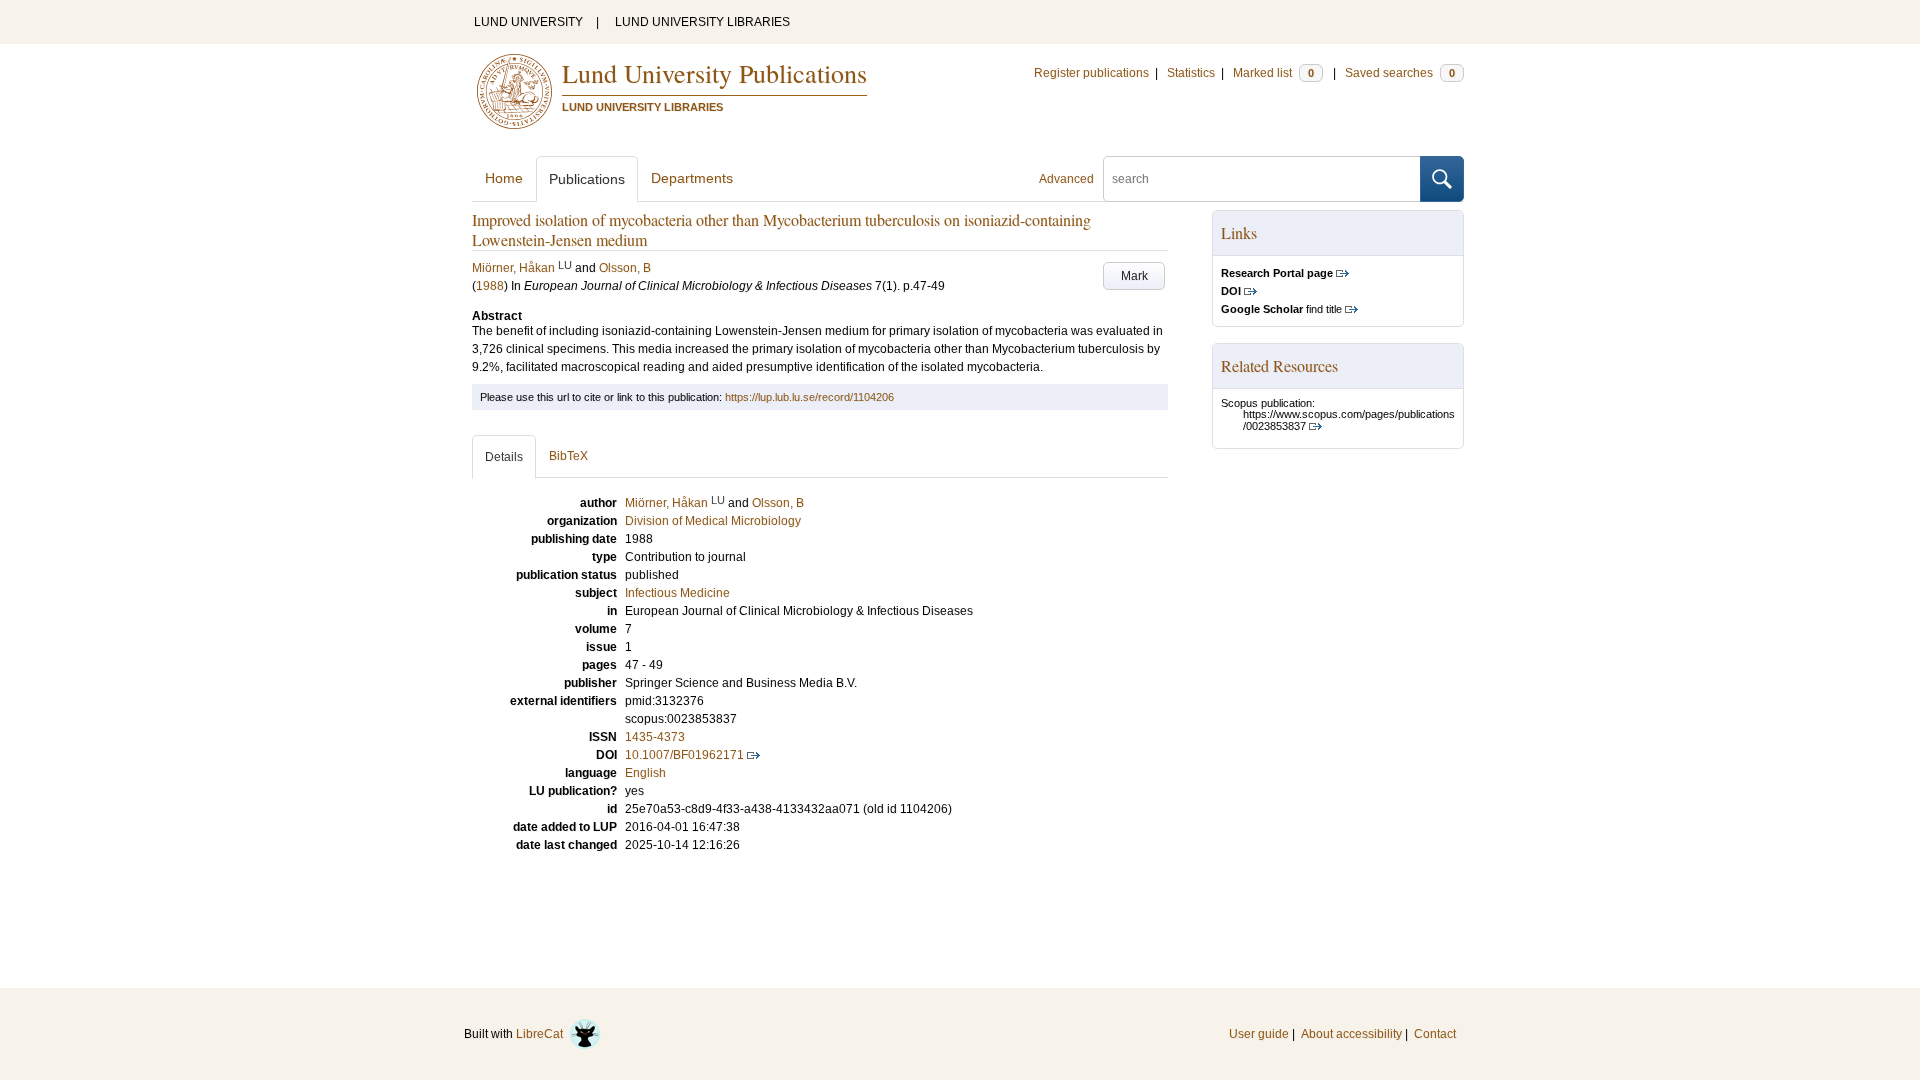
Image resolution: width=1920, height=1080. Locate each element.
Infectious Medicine (677, 593)
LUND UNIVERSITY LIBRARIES (702, 22)
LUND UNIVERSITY (528, 22)
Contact (1435, 1034)
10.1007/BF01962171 (684, 755)
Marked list (1273, 73)
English (645, 773)
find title (1281, 309)
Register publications (1091, 73)
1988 (490, 286)
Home (504, 178)
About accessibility (1351, 1034)
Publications (587, 179)
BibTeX (568, 456)
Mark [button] (1134, 276)
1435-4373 (655, 737)
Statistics (1191, 73)
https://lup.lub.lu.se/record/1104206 (809, 397)
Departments (692, 178)
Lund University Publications (714, 73)
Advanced (1066, 179)
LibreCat (542, 1034)
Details (504, 457)
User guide (1259, 1034)
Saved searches (1400, 73)
